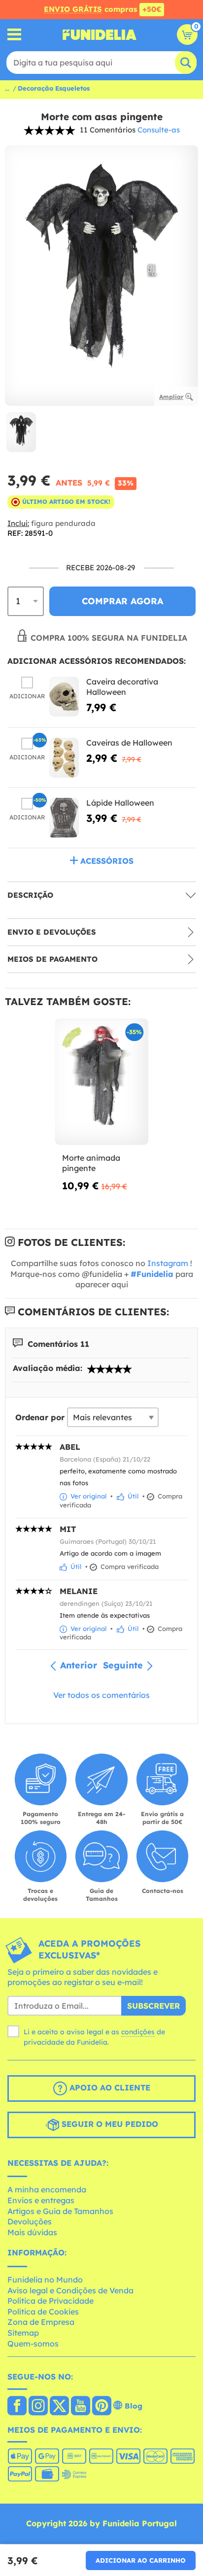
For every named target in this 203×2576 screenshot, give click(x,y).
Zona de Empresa (41, 2322)
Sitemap (23, 2333)
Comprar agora (122, 601)
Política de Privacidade (51, 2301)
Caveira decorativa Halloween (122, 687)
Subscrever (153, 2006)
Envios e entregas (41, 2200)
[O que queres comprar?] (15, 35)
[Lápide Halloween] (64, 818)
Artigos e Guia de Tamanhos (60, 2211)
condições (138, 2032)
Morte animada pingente (91, 1163)
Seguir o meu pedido (109, 2124)
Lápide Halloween (120, 803)
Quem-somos (33, 2344)
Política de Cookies (43, 2312)
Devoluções (30, 2221)
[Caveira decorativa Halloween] (64, 697)
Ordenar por (40, 1417)
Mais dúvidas (32, 2232)
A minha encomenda (47, 2189)
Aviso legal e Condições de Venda (70, 2290)
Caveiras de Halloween (129, 743)
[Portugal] (17, 2407)
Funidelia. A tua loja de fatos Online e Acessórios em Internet (100, 34)
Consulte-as (159, 130)
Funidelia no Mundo (45, 2280)
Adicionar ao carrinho (141, 2560)
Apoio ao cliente (109, 2087)
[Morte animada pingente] (101, 1082)
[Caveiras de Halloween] (64, 758)
